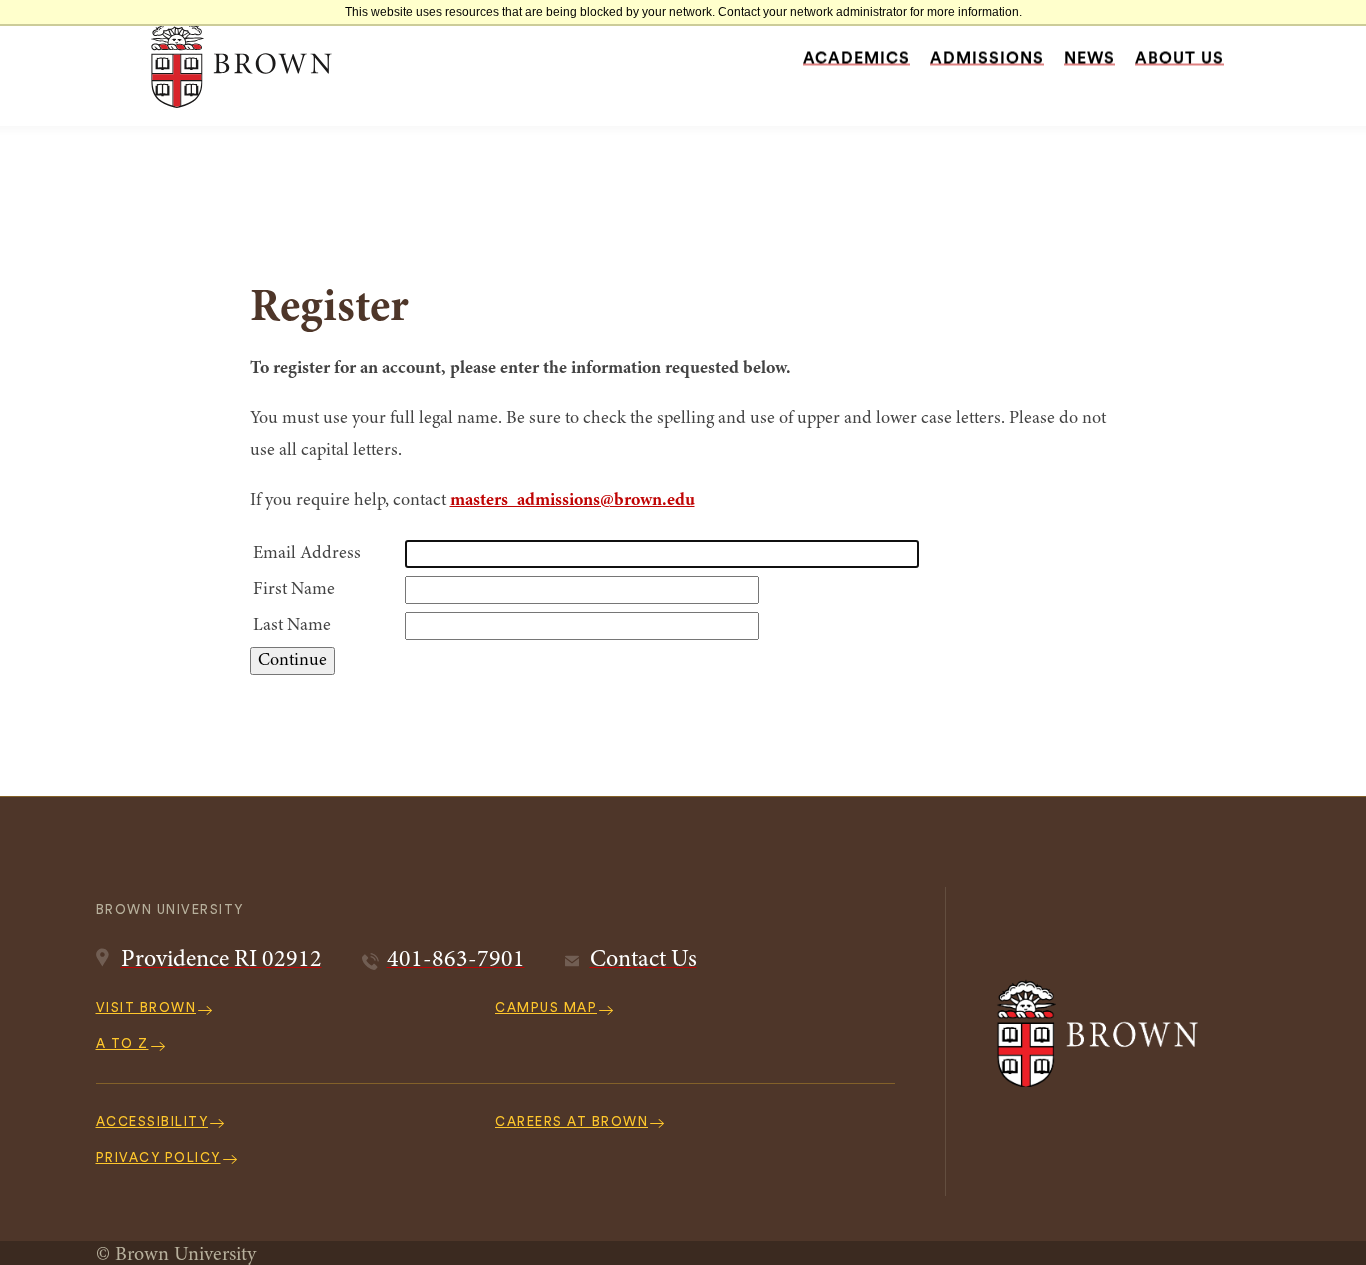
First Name (294, 590)
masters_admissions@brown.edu (572, 501)
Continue (292, 661)
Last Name (292, 626)
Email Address (307, 554)
